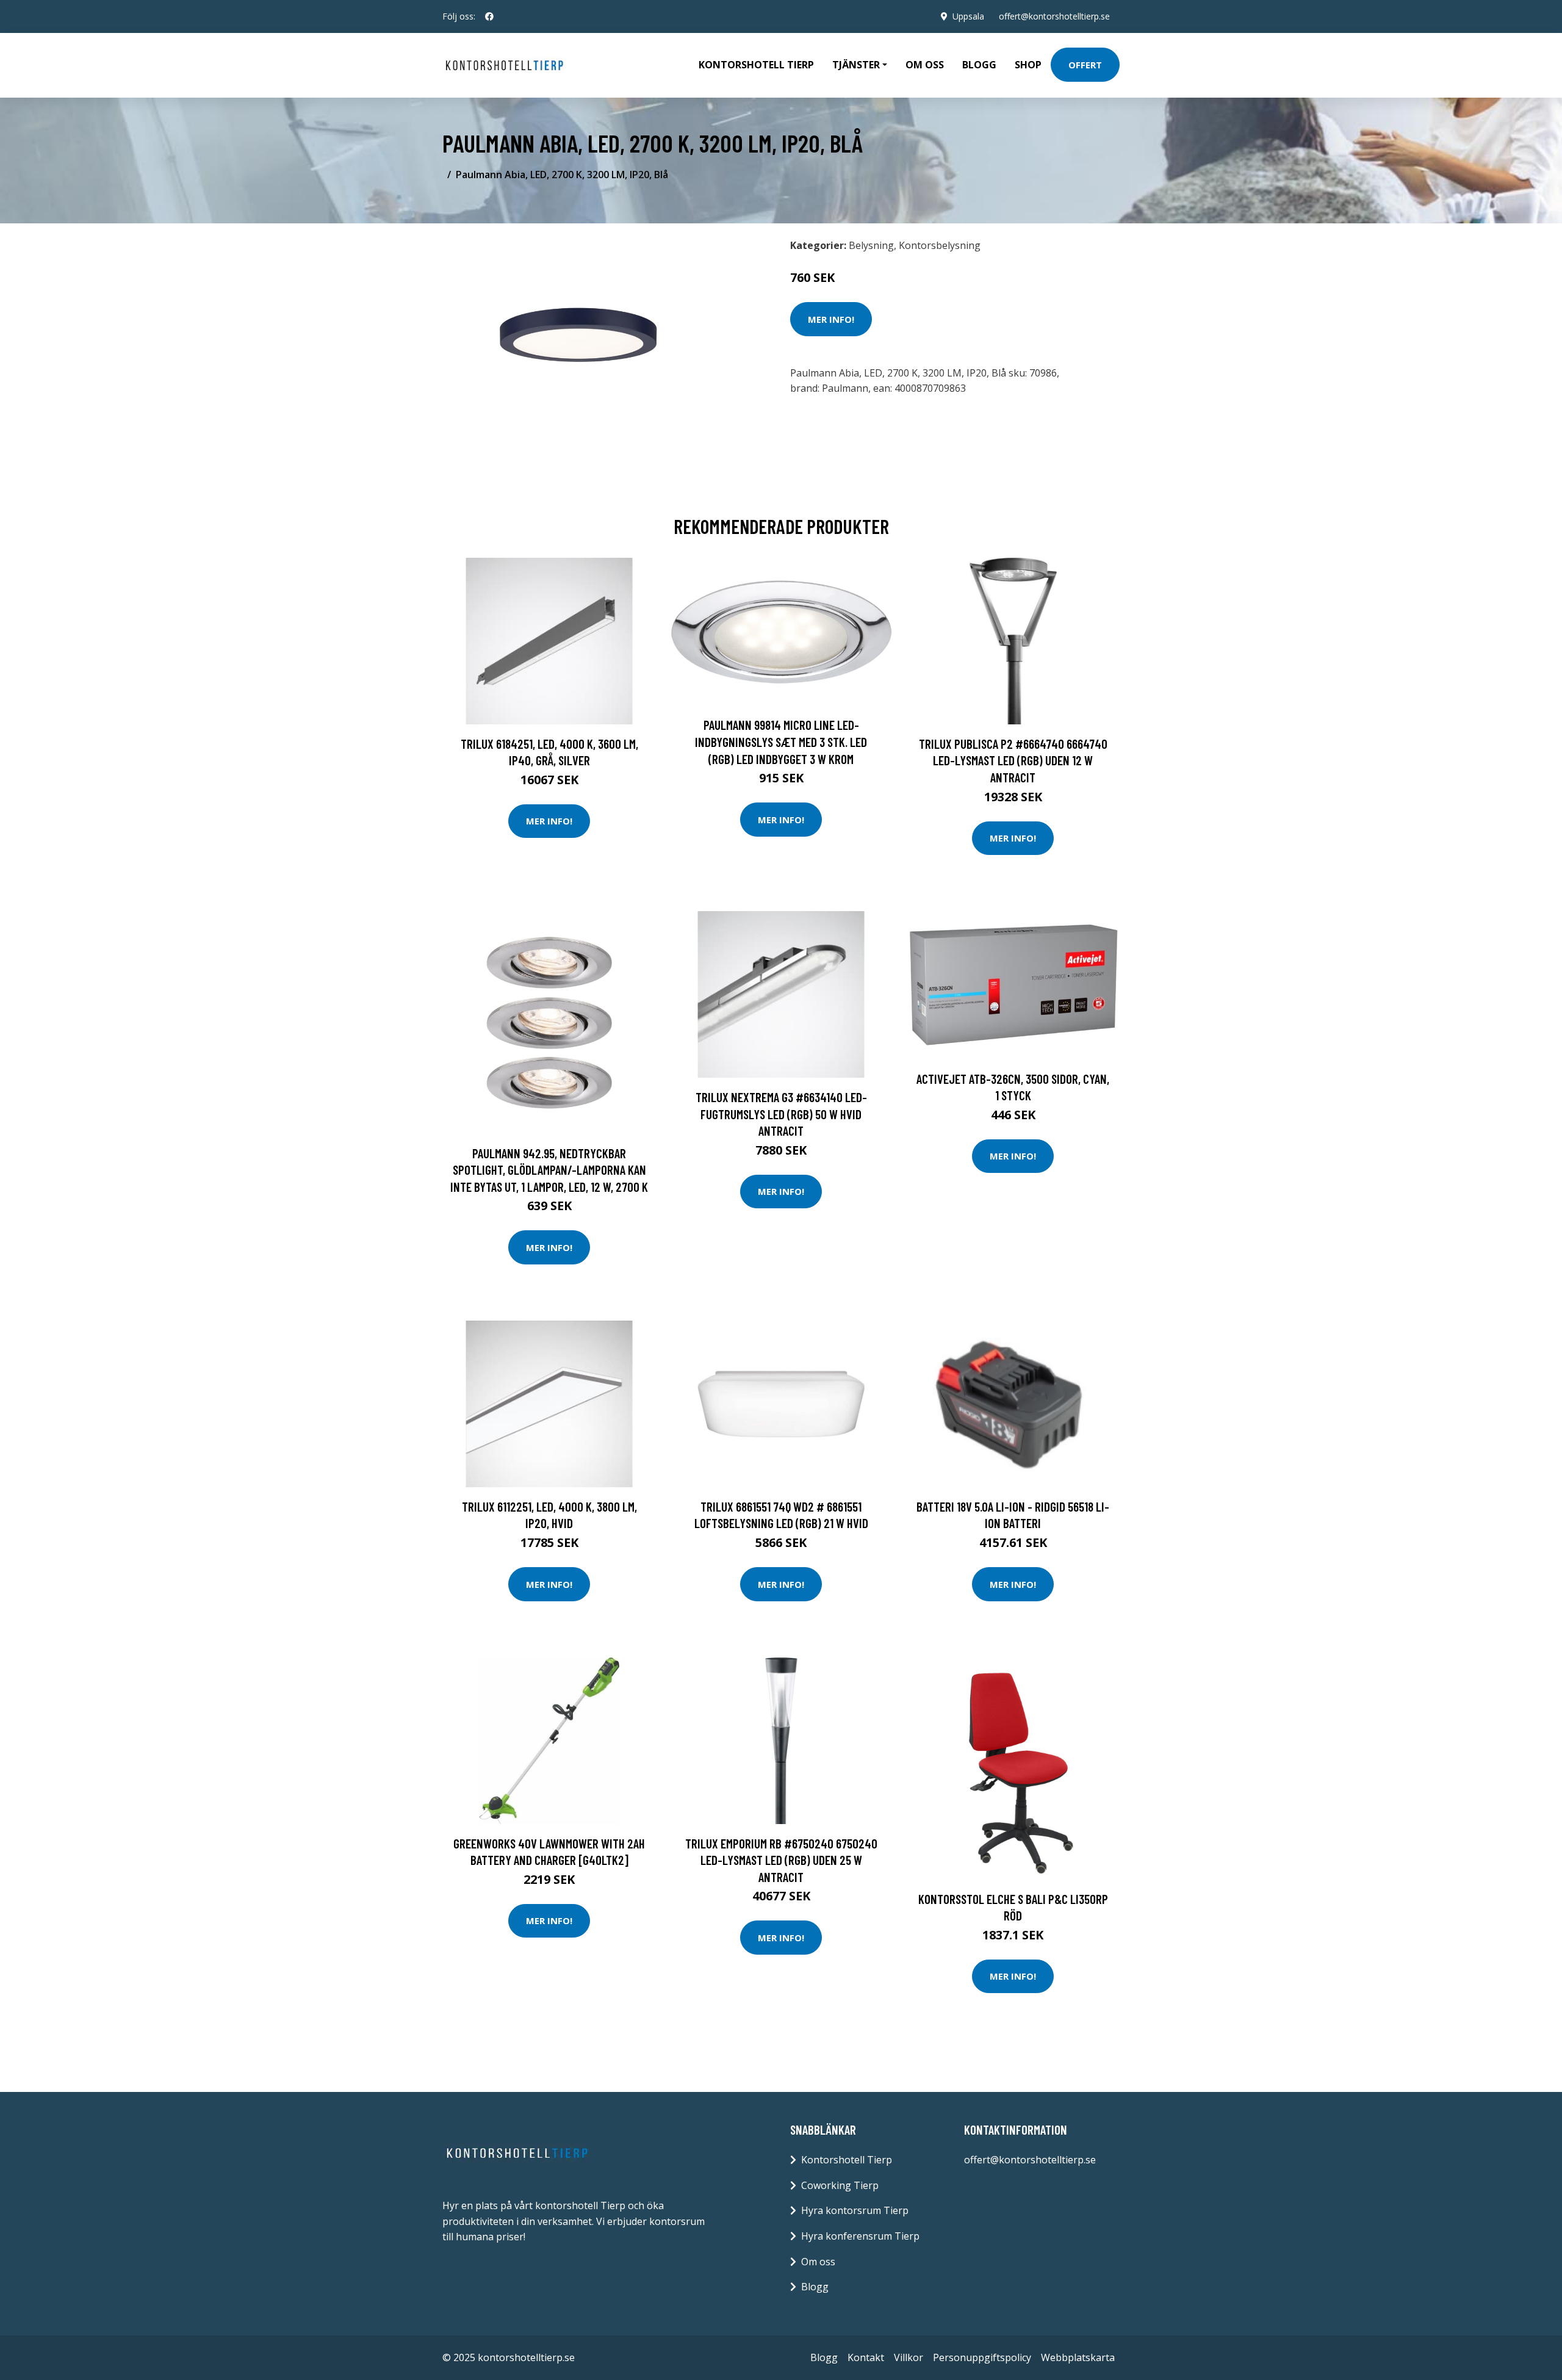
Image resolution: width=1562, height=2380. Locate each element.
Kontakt (866, 2357)
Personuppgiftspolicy (982, 2357)
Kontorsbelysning (940, 245)
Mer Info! (831, 319)
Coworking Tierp (840, 2185)
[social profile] (489, 16)
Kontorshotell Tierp (756, 65)
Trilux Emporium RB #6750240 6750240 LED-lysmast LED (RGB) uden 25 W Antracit (781, 1860)
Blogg (979, 65)
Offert (1085, 65)
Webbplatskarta (1078, 2357)
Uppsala (968, 16)
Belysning (871, 245)
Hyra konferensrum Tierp (860, 2236)
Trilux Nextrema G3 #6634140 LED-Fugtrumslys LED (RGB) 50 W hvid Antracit (781, 1114)
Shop (1028, 65)
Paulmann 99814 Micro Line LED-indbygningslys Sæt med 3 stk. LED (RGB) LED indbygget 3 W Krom (781, 741)
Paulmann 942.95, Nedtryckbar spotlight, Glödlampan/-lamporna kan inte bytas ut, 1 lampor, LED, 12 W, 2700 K (549, 1170)
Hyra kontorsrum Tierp (855, 2210)
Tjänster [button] (856, 65)
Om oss (925, 65)
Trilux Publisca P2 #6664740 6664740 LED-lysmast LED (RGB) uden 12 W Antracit (1013, 760)
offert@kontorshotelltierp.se (1054, 16)
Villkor (909, 2357)
